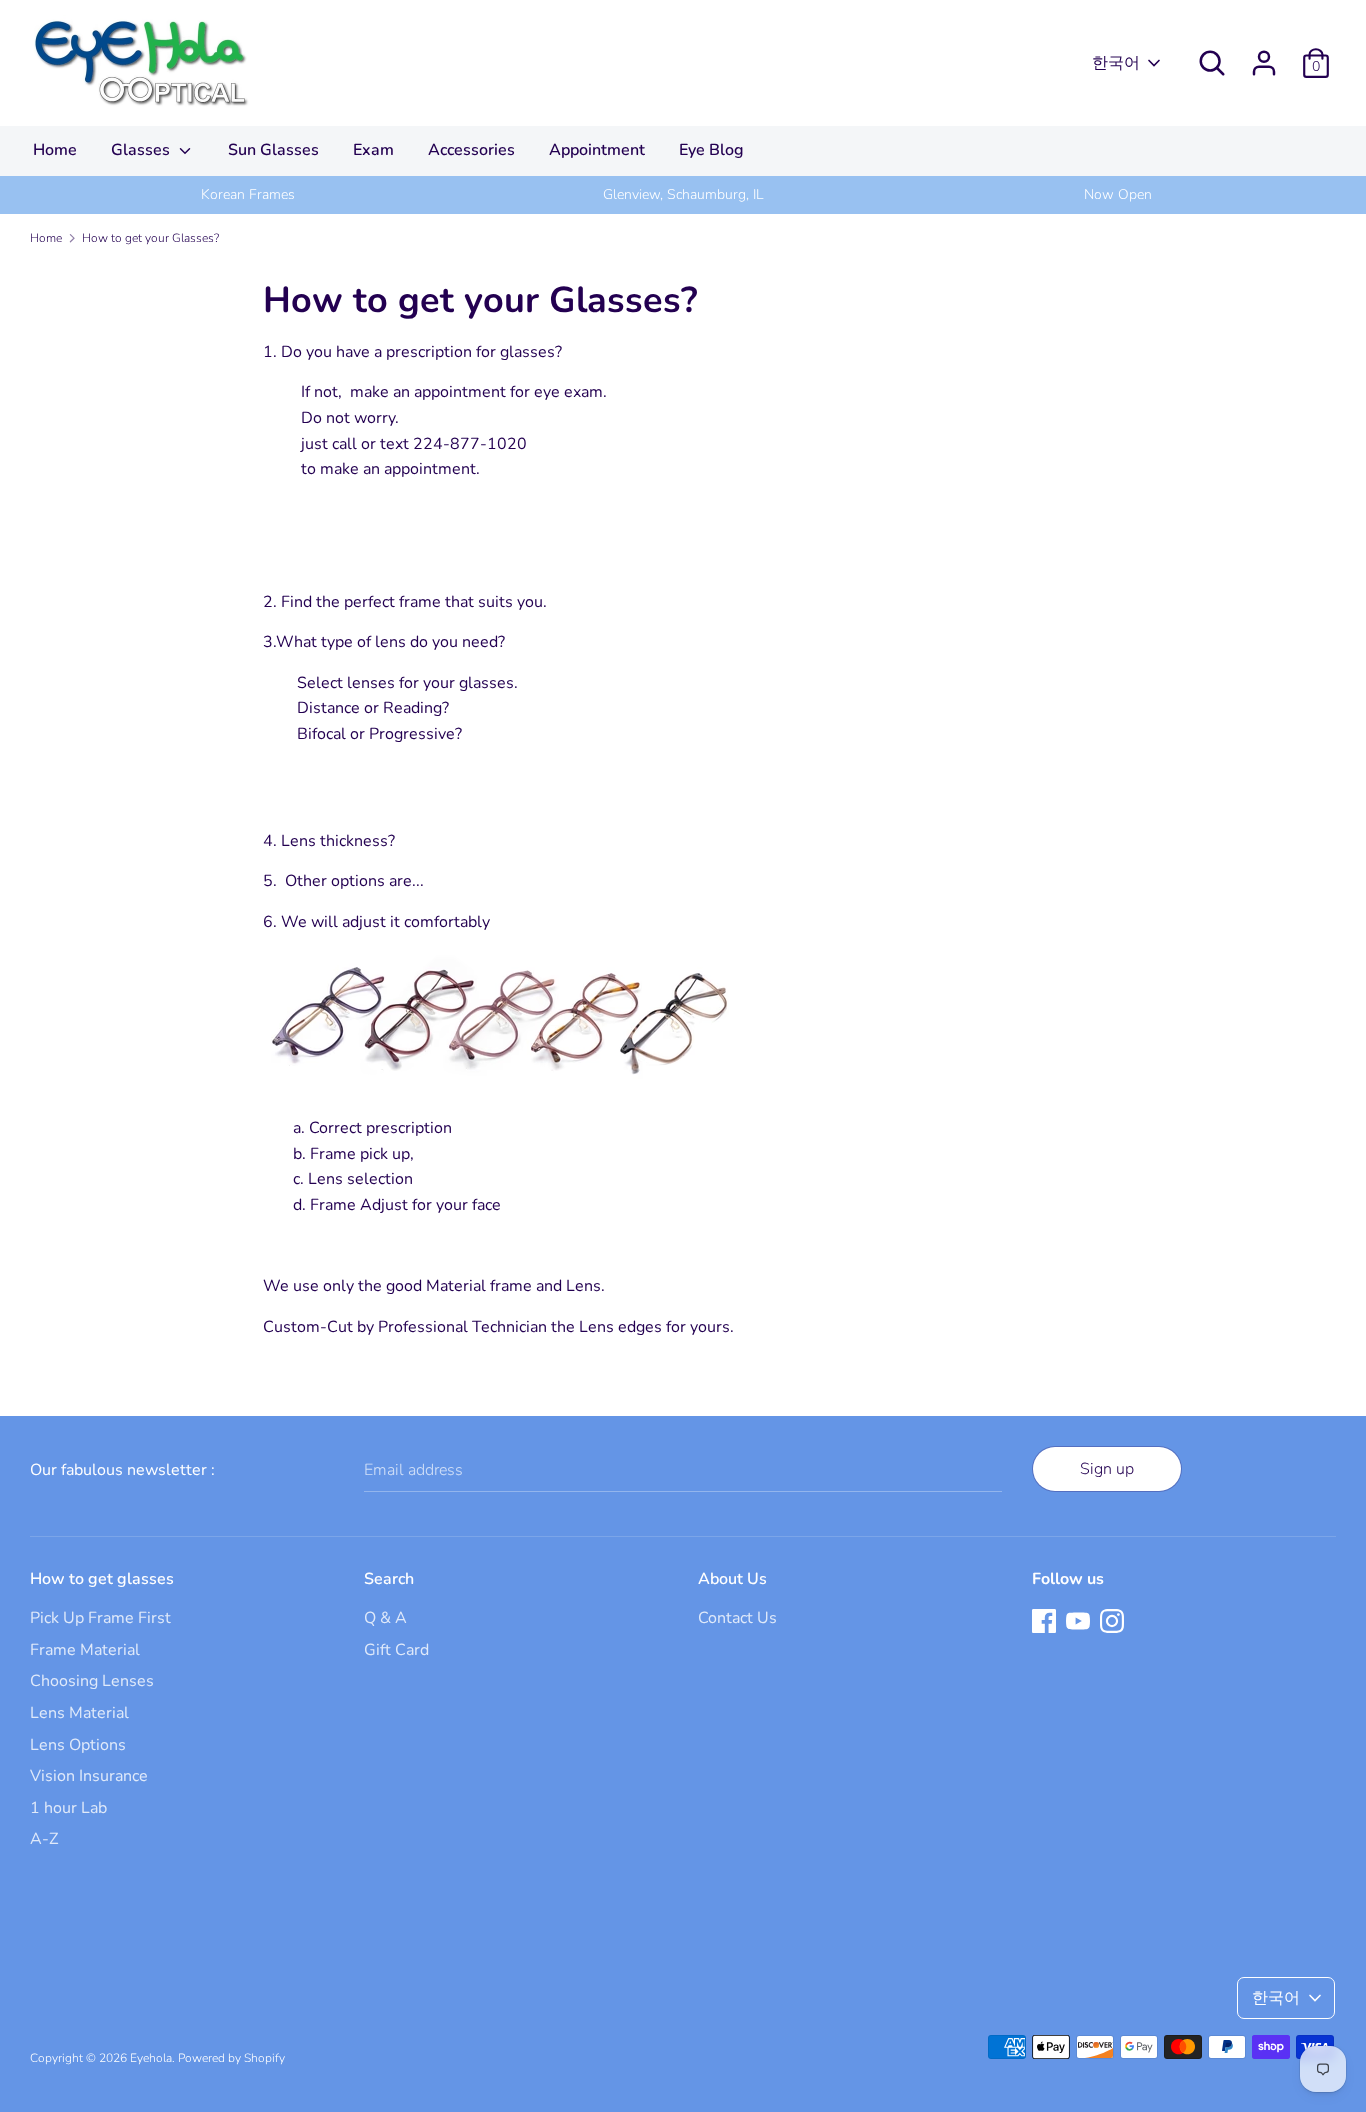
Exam (373, 150)
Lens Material (79, 1713)
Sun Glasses (273, 150)
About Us (732, 1579)
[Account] (1264, 55)
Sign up (1107, 1469)
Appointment (597, 150)
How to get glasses (102, 1579)
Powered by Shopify (231, 2058)
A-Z (44, 1839)
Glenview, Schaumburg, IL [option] (683, 194)
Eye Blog (711, 150)
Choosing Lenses (92, 1681)
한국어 (1116, 63)
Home (55, 150)
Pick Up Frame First (100, 1618)
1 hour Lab (68, 1808)
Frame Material (85, 1650)
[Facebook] (1044, 1620)
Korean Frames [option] (248, 194)
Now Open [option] (1118, 194)
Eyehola (151, 2058)
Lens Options (78, 1745)
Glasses (142, 150)
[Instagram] (1112, 1620)
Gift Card (396, 1650)
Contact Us (737, 1618)
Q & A (385, 1618)
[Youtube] (1078, 1620)
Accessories (471, 150)
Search (389, 1579)
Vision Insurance (89, 1776)
